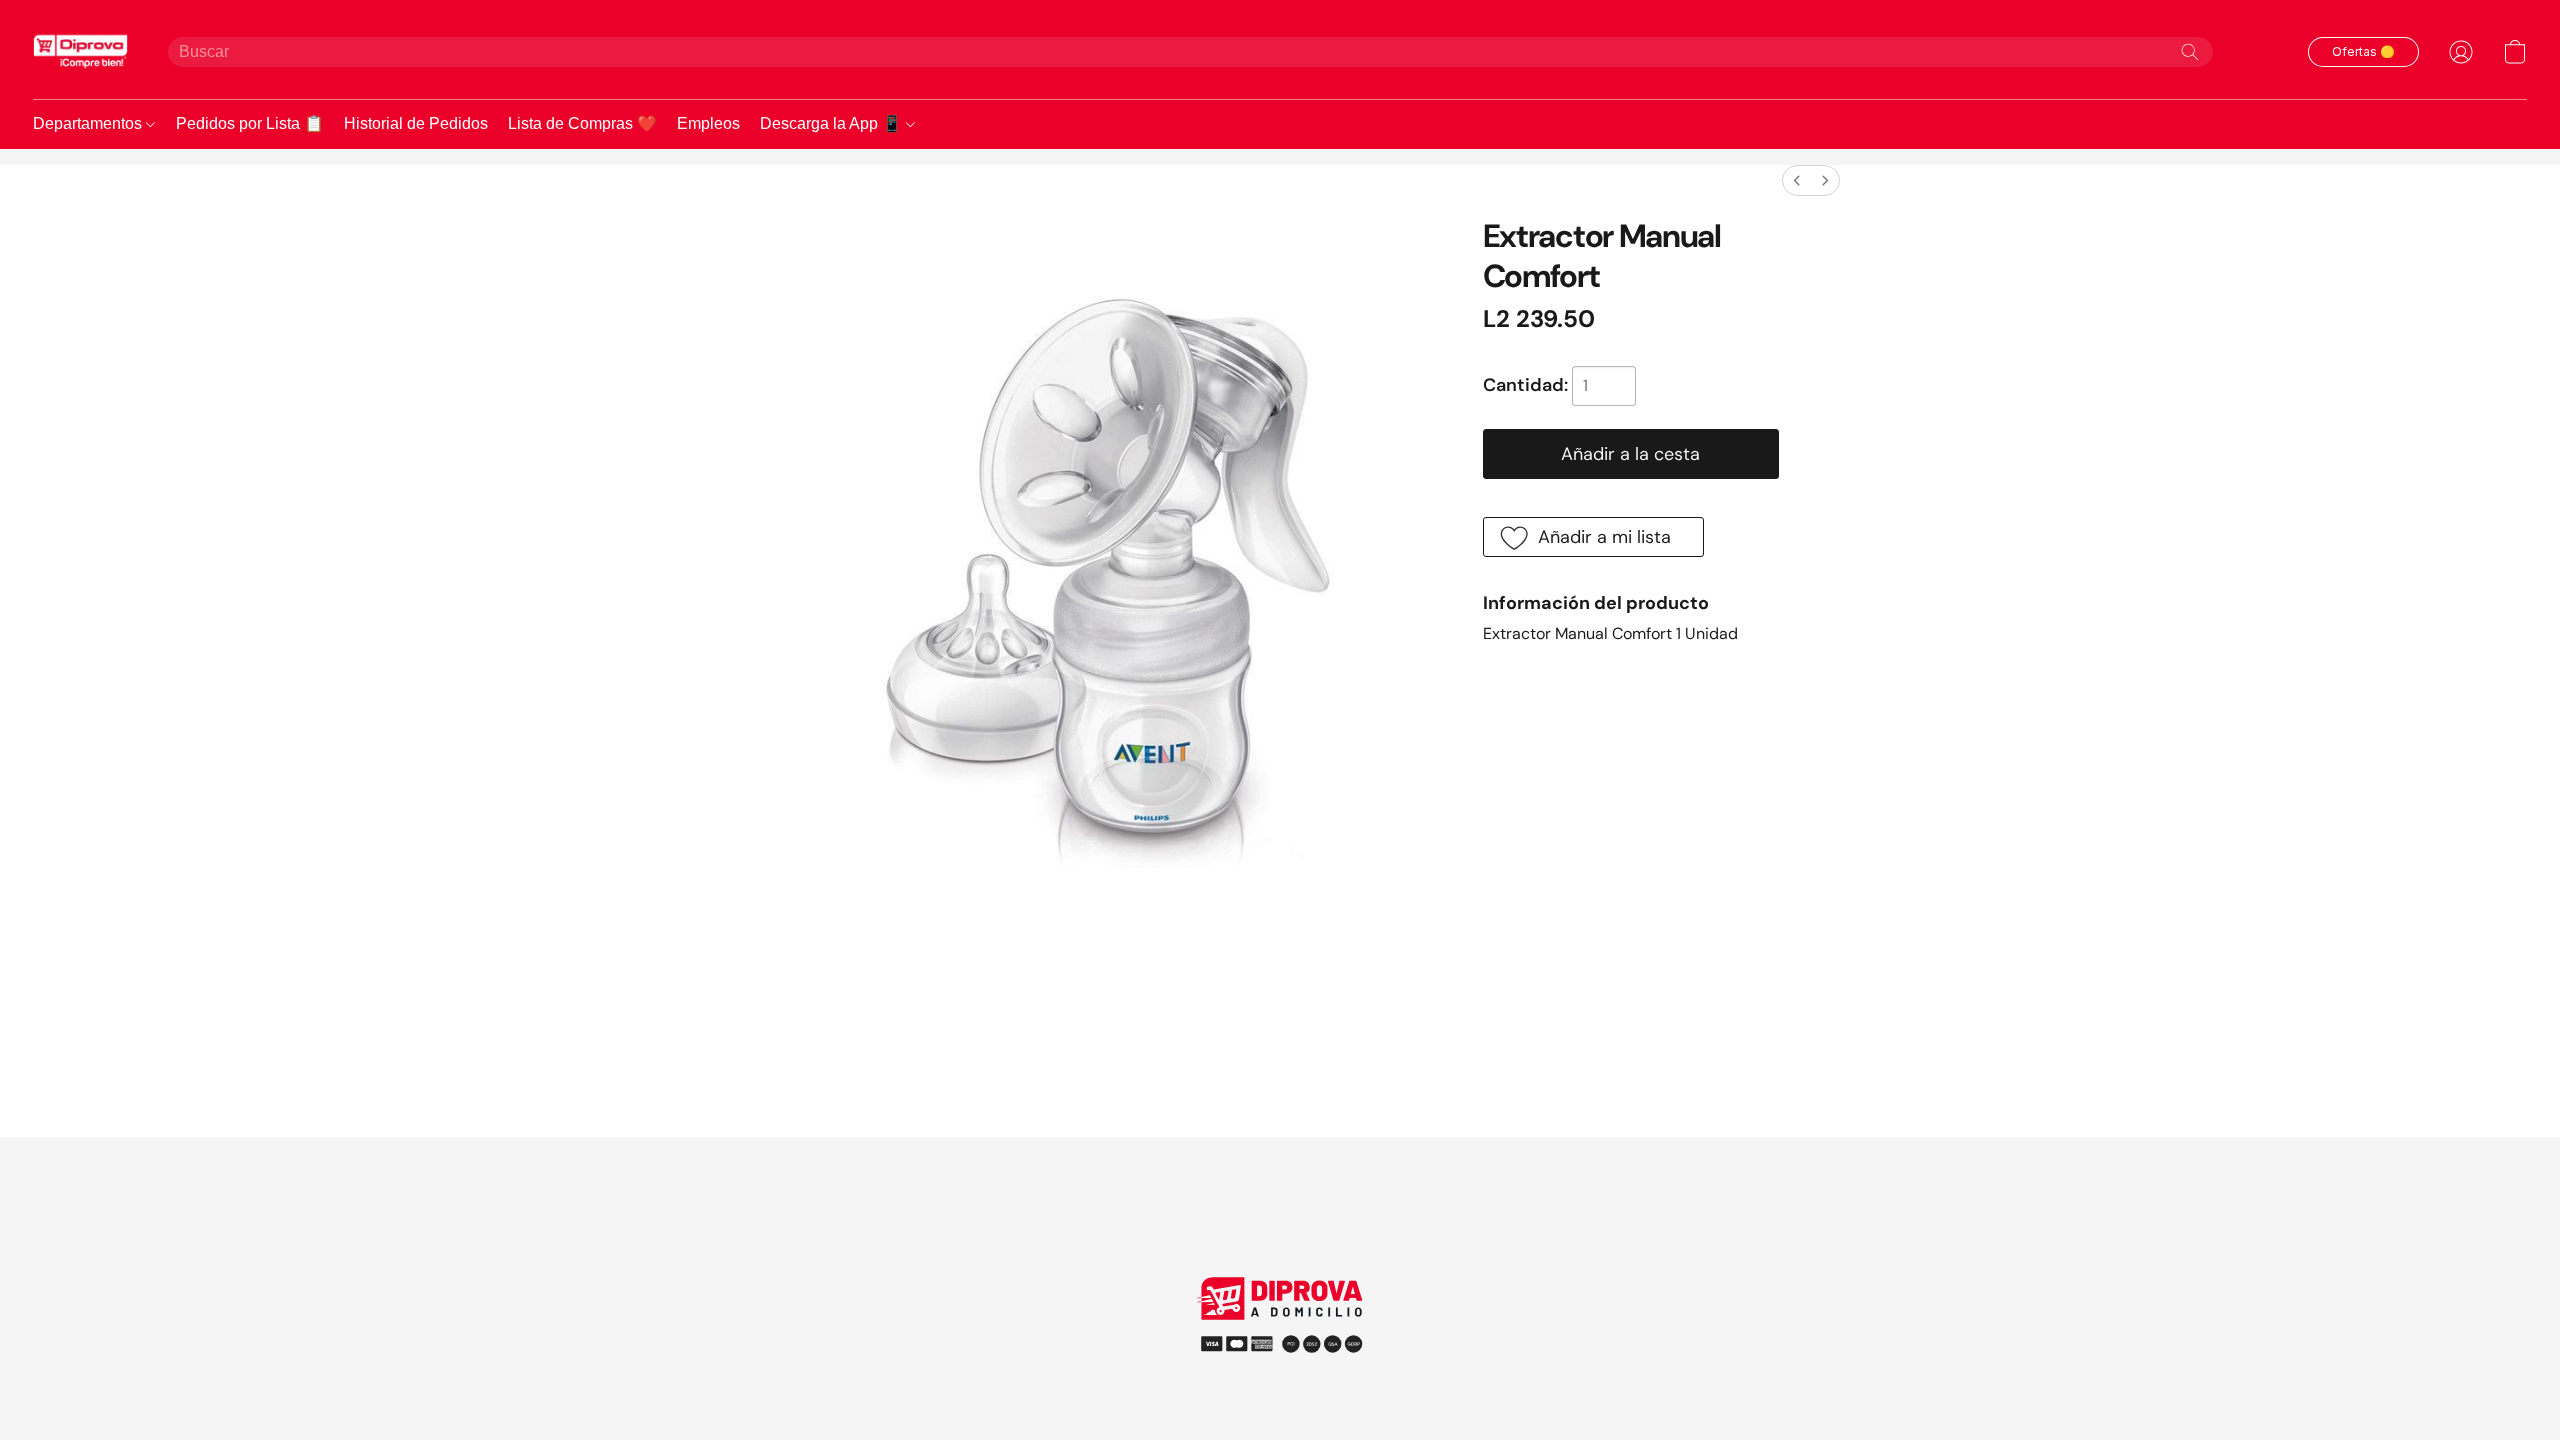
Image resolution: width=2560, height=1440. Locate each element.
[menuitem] (1797, 180)
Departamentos (89, 123)
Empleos (708, 123)
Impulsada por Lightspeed (1280, 1379)
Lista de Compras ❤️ (582, 123)
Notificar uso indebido (1280, 1342)
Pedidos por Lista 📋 (250, 123)
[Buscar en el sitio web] (2190, 52)
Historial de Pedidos (416, 123)
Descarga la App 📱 (833, 123)
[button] (80, 51)
